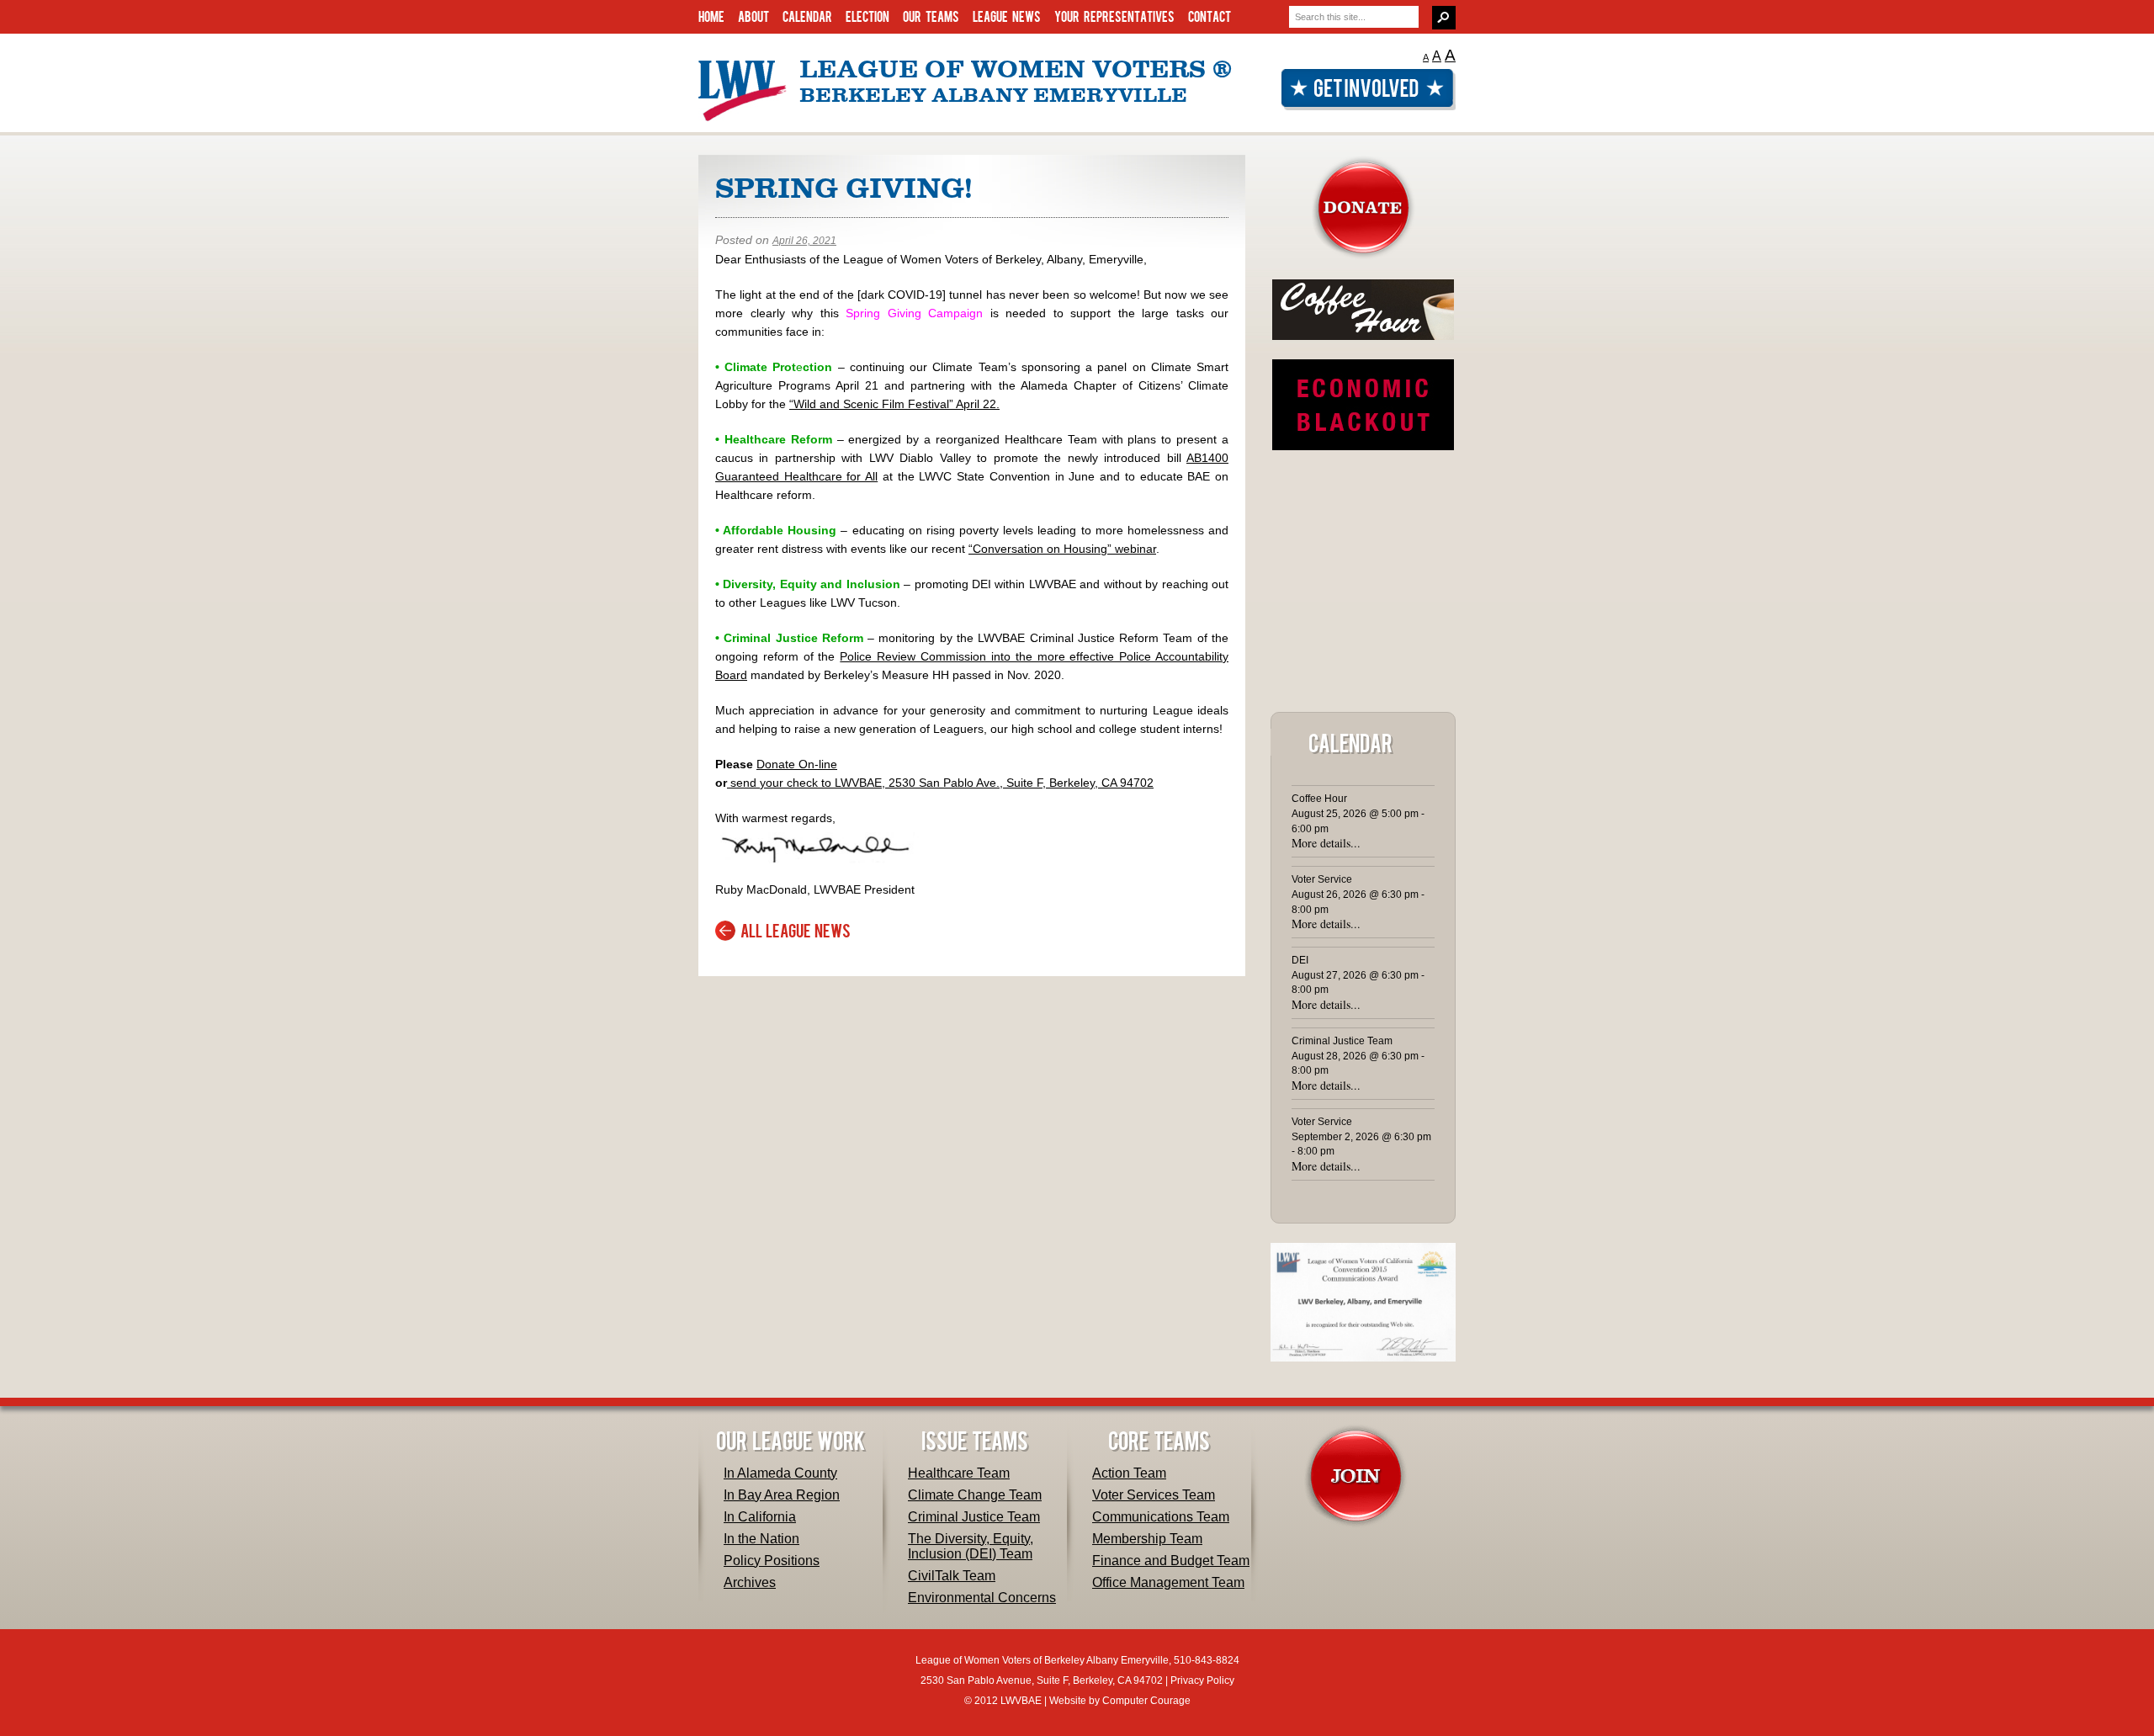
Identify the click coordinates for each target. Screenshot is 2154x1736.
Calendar (807, 16)
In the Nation (761, 1539)
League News (1007, 16)
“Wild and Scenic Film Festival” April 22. (894, 404)
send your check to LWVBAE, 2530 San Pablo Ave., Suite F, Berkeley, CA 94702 (940, 783)
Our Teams (931, 16)
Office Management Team (1168, 1582)
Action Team (1129, 1473)
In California (760, 1517)
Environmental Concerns (982, 1598)
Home (711, 16)
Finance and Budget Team (1171, 1561)
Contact (1210, 16)
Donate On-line (797, 764)
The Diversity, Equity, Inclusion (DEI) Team (971, 1546)
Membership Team (1147, 1539)
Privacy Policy (1202, 1680)
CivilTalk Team (952, 1576)
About (753, 16)
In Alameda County (780, 1473)
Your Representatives (1114, 16)
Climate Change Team (975, 1495)
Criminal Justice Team (974, 1517)
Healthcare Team (959, 1473)
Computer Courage (1146, 1701)
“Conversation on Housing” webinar (1062, 549)
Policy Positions (772, 1561)
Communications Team (1161, 1517)
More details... (1326, 843)
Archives (750, 1582)
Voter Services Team (1154, 1495)
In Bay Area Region (782, 1495)
